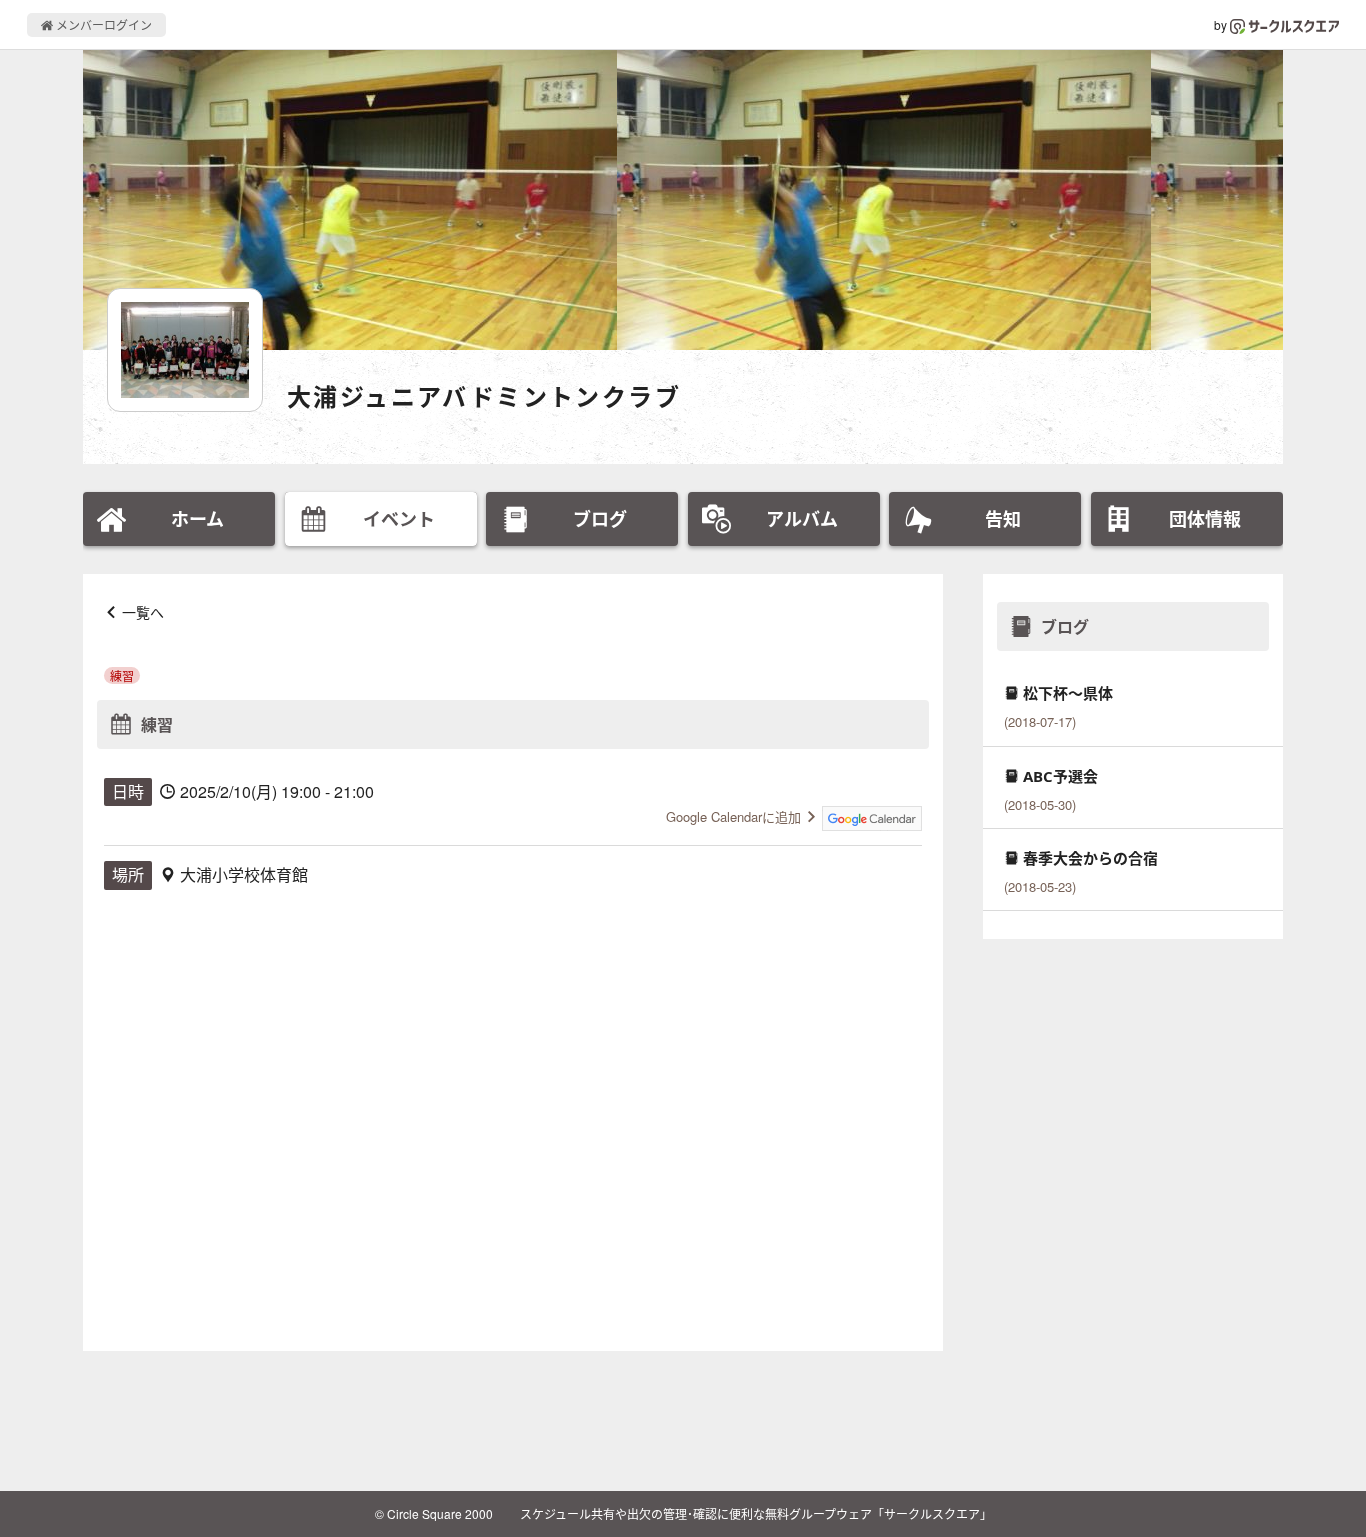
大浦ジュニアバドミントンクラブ (484, 396)
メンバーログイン (102, 24)
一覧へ (143, 612)
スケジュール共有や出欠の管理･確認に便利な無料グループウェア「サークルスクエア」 (756, 1513)
